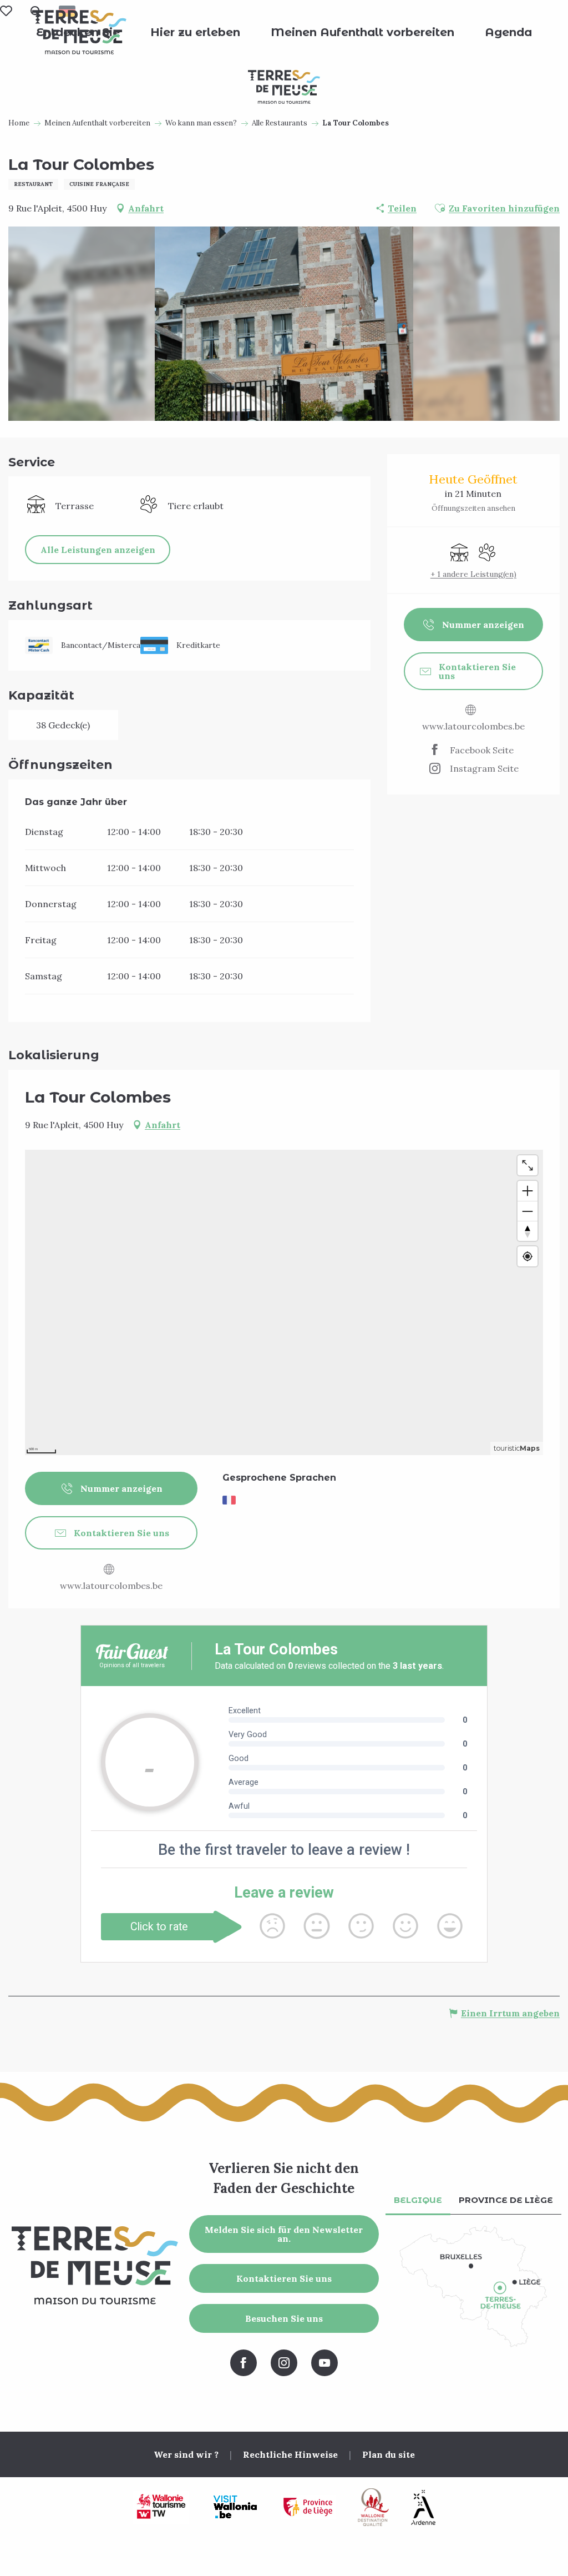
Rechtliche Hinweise (290, 2454)
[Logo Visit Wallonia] (235, 2507)
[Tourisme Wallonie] (161, 2507)
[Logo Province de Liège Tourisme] (308, 2507)
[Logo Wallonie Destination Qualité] (373, 2507)
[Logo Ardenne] (423, 2507)
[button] (195, 32)
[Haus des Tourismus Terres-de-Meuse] (79, 32)
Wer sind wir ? (186, 2454)
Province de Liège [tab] (506, 2200)
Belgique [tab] (418, 2200)
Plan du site (389, 2454)
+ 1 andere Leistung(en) (473, 574)
